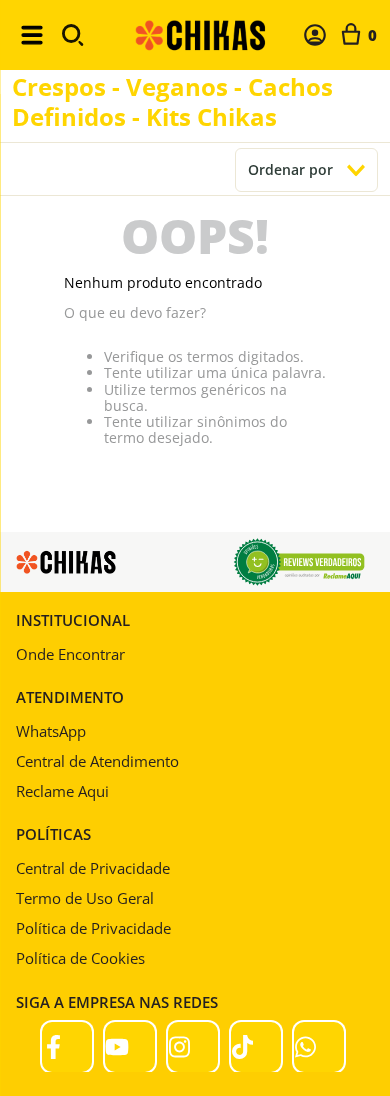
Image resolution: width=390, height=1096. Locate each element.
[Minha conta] (315, 35)
